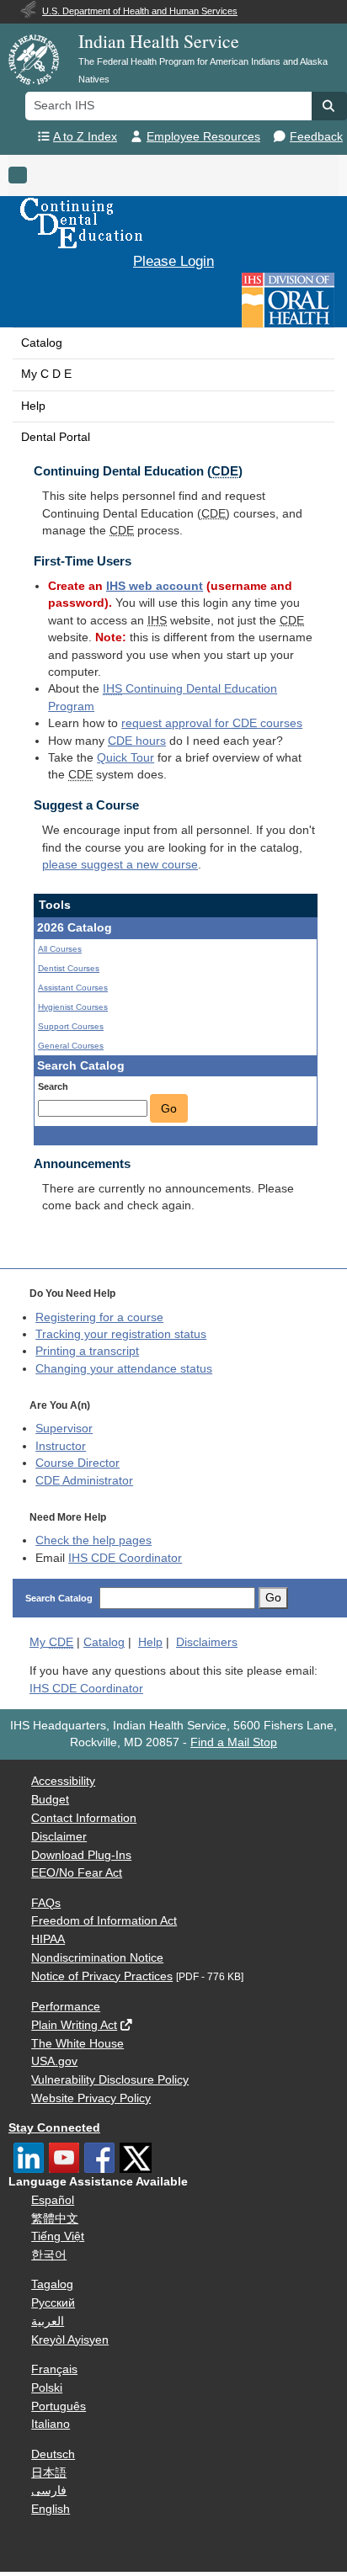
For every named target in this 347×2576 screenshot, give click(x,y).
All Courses (60, 949)
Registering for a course (99, 1317)
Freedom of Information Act (104, 1921)
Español (53, 2200)
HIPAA (48, 1939)
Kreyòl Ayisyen (70, 2340)
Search (53, 1086)
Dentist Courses (69, 968)
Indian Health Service (159, 41)
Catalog (42, 343)
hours (137, 741)
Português (59, 2406)
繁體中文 (55, 2219)
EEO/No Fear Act (77, 1873)
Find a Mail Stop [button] (234, 1742)
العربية (48, 2321)
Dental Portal (56, 437)
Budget (50, 1800)
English (51, 2509)
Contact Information (84, 1818)
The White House (77, 2044)
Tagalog (52, 2284)
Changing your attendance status (124, 1369)
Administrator (84, 1481)
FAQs (46, 1903)
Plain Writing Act (74, 2025)
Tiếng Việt (58, 2236)
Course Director (77, 1463)
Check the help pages (93, 1540)
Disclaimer (59, 1837)
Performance (66, 2007)
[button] (329, 106)
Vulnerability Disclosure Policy (110, 2080)
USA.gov (54, 2061)
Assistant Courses (73, 988)
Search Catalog (59, 1598)
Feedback (316, 137)
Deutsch (53, 2454)
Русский (53, 2303)
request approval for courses (212, 723)
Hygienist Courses (73, 1007)
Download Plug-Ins (81, 1855)
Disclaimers (207, 1642)
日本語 (49, 2473)
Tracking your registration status (121, 1334)
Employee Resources (203, 137)
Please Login (173, 261)
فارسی (49, 2491)
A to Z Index (85, 137)
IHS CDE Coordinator (125, 1558)
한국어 (49, 2255)
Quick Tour (125, 758)
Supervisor (64, 1429)
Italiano (51, 2424)
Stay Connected (54, 2128)
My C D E (46, 374)
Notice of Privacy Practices (102, 1976)
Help (33, 406)
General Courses (71, 1046)
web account (155, 586)
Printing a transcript (87, 1351)
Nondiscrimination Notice (97, 1958)
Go (169, 1108)
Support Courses (71, 1026)
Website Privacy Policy (91, 2098)
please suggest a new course (120, 865)
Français (54, 2369)
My (51, 1642)
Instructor (61, 1446)
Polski (47, 2388)
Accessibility (63, 1781)
